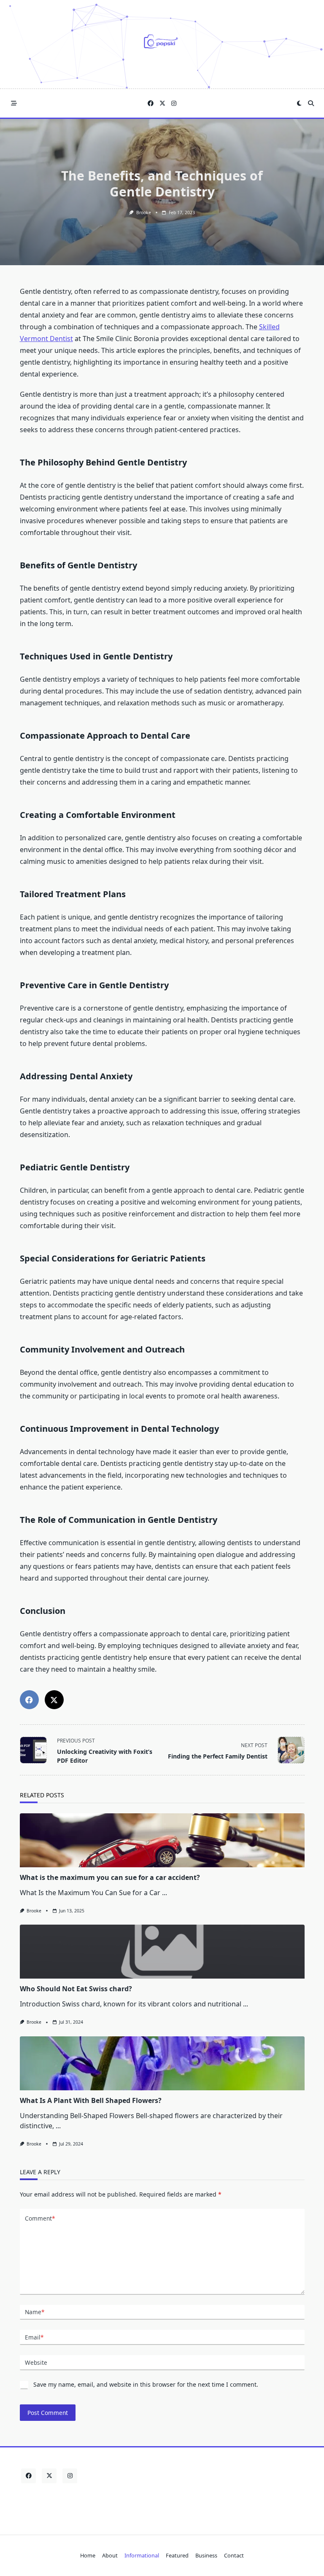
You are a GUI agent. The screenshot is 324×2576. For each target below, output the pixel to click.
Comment (40, 2218)
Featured (177, 2555)
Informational (142, 2555)
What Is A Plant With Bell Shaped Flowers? (91, 2100)
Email (34, 2337)
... (165, 1893)
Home (88, 2555)
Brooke (144, 212)
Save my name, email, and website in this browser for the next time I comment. (146, 2384)
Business (206, 2555)
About (110, 2555)
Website (36, 2362)
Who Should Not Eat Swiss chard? (76, 1989)
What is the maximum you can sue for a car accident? (110, 1877)
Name (35, 2312)
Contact (234, 2555)
